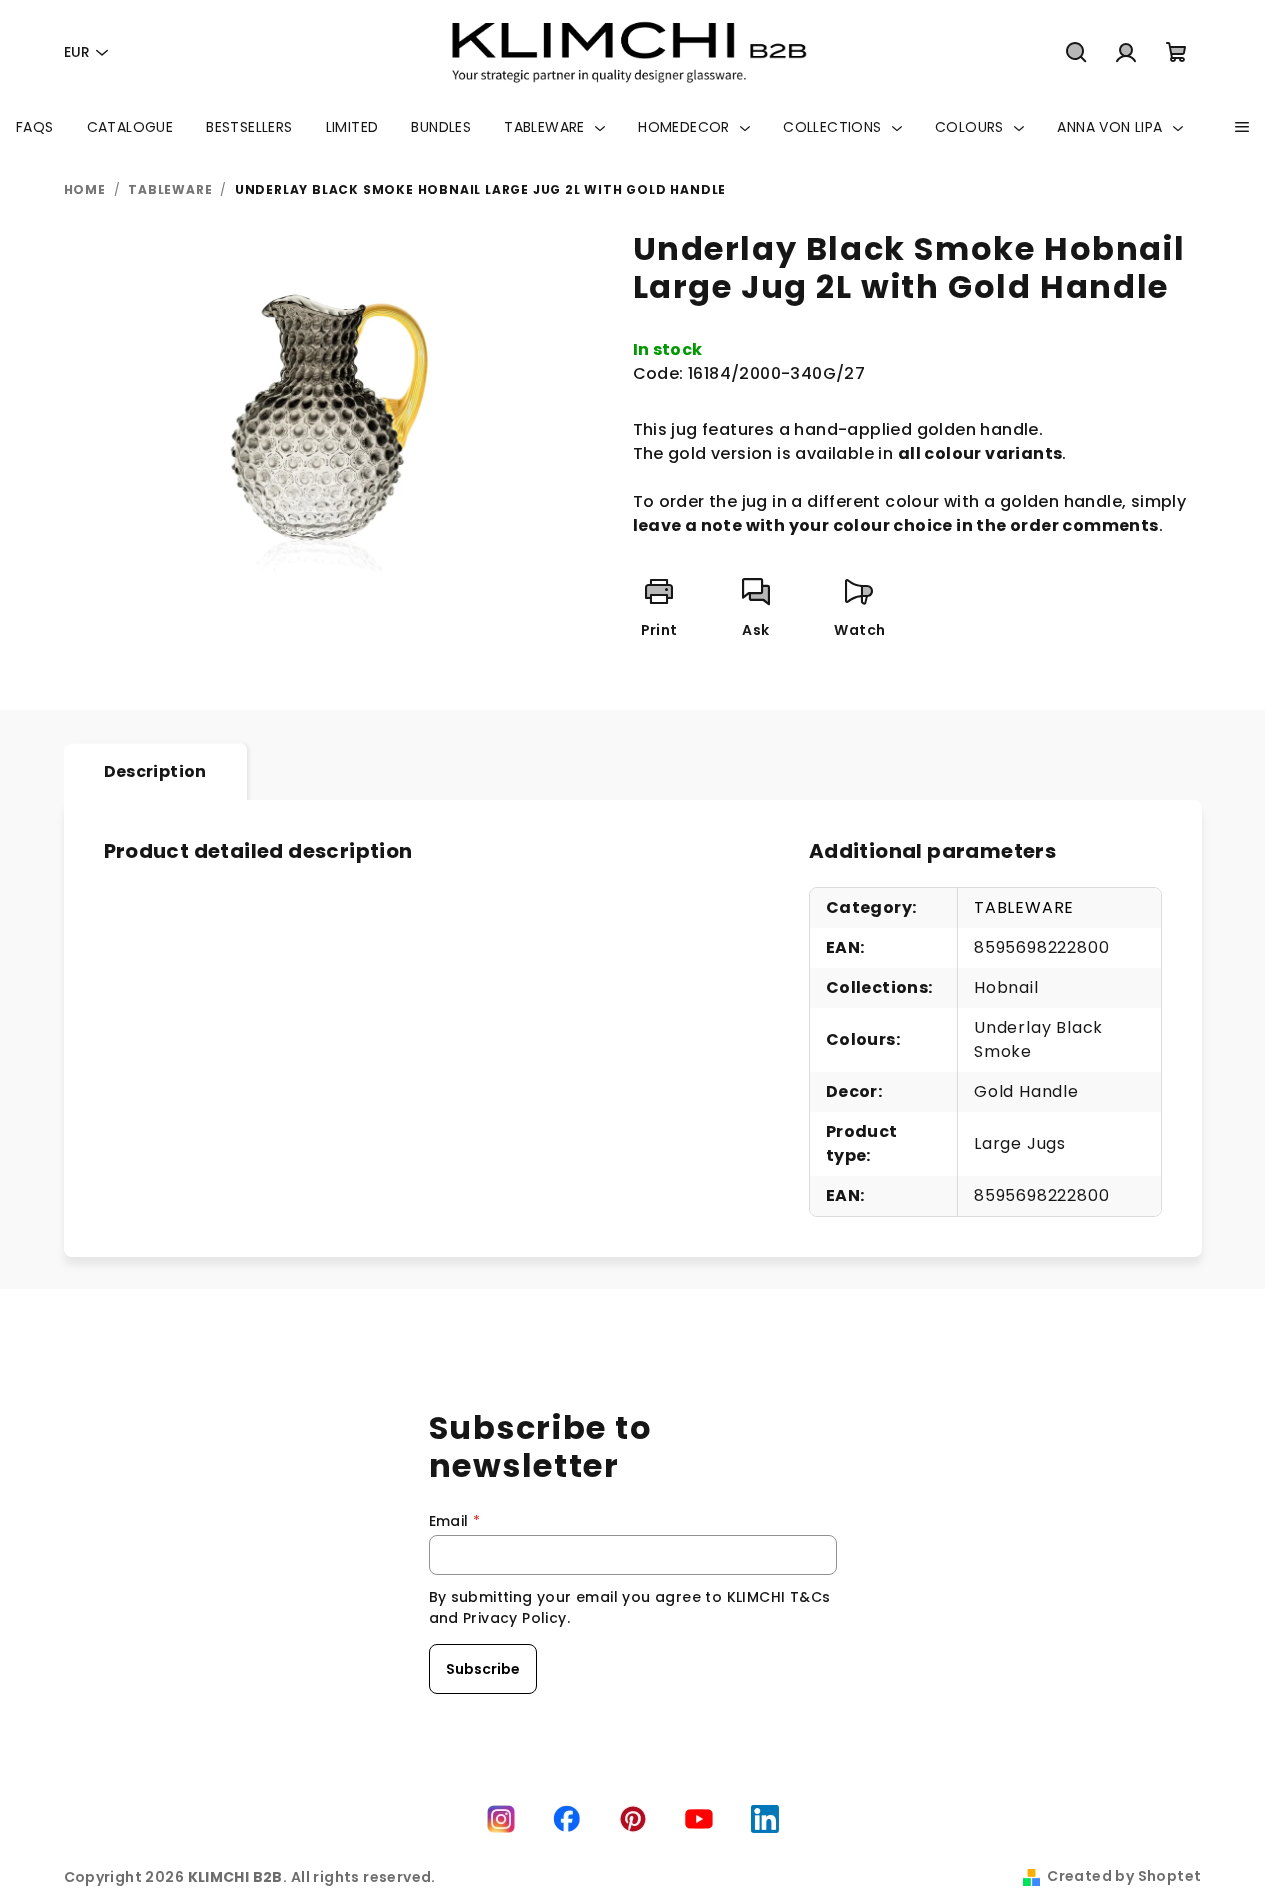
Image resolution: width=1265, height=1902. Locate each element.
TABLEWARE (1024, 907)
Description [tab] (155, 771)
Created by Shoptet (1124, 1876)
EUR (77, 52)
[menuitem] (35, 127)
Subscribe (483, 1669)
